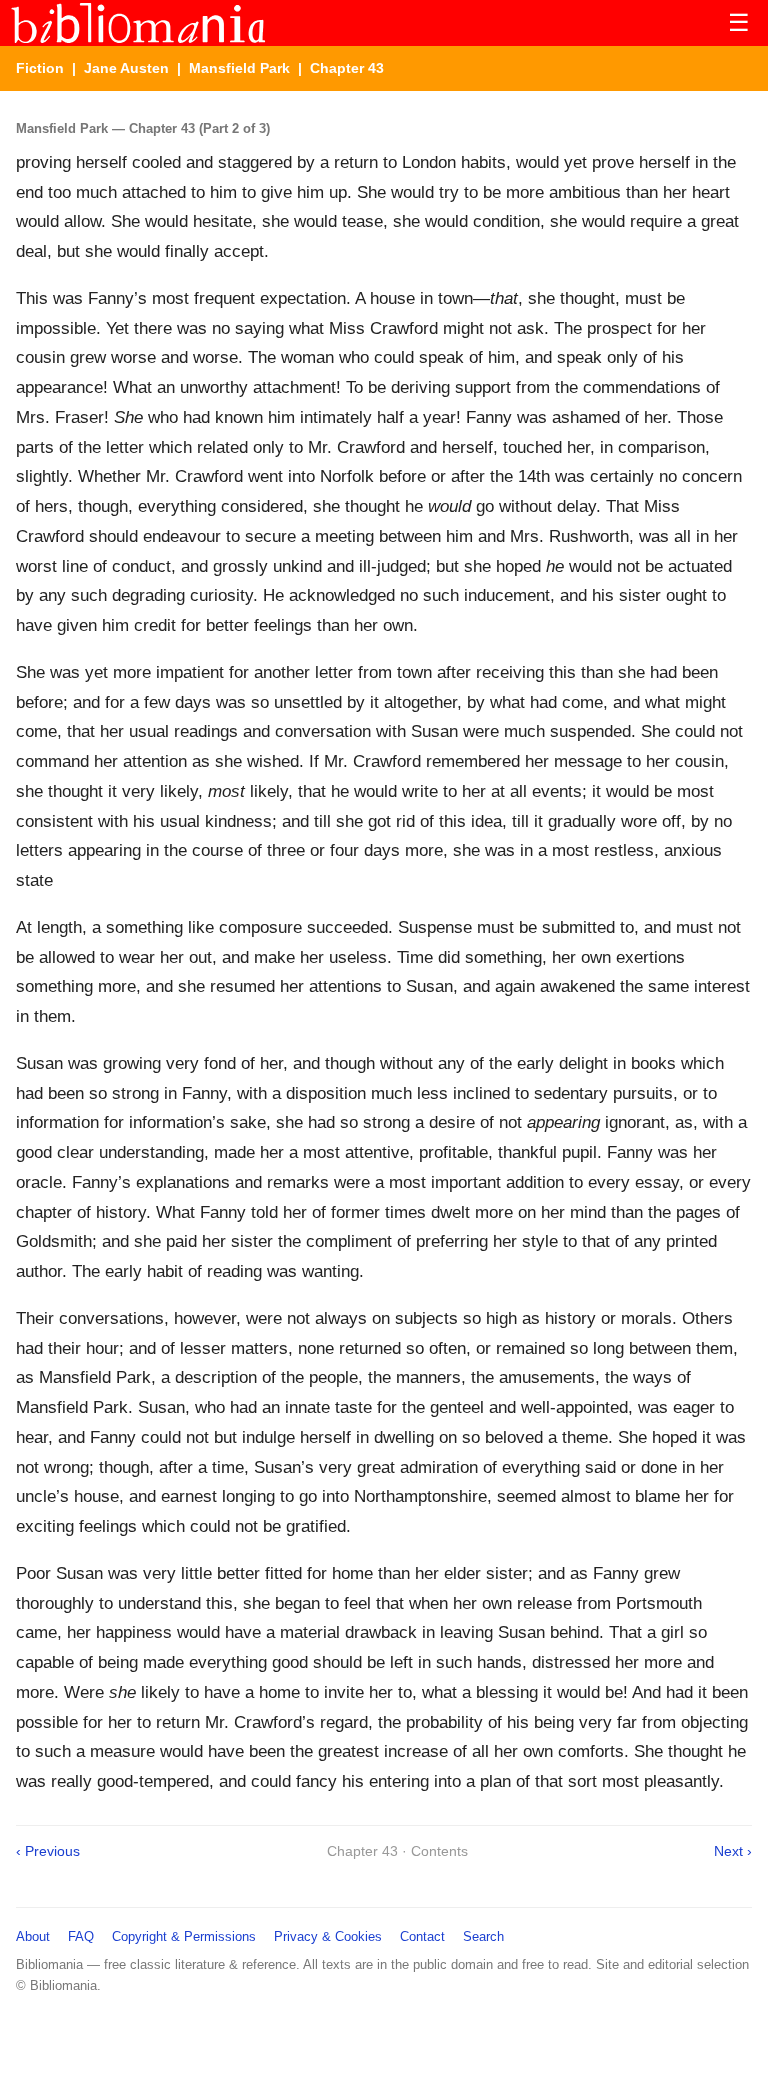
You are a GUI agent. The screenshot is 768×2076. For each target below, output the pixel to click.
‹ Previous (48, 1851)
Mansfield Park (239, 68)
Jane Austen (126, 68)
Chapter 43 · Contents (397, 1851)
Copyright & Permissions (184, 1936)
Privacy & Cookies (328, 1936)
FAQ (81, 1936)
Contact (422, 1936)
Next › (733, 1851)
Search (483, 1936)
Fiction (40, 68)
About (33, 1936)
